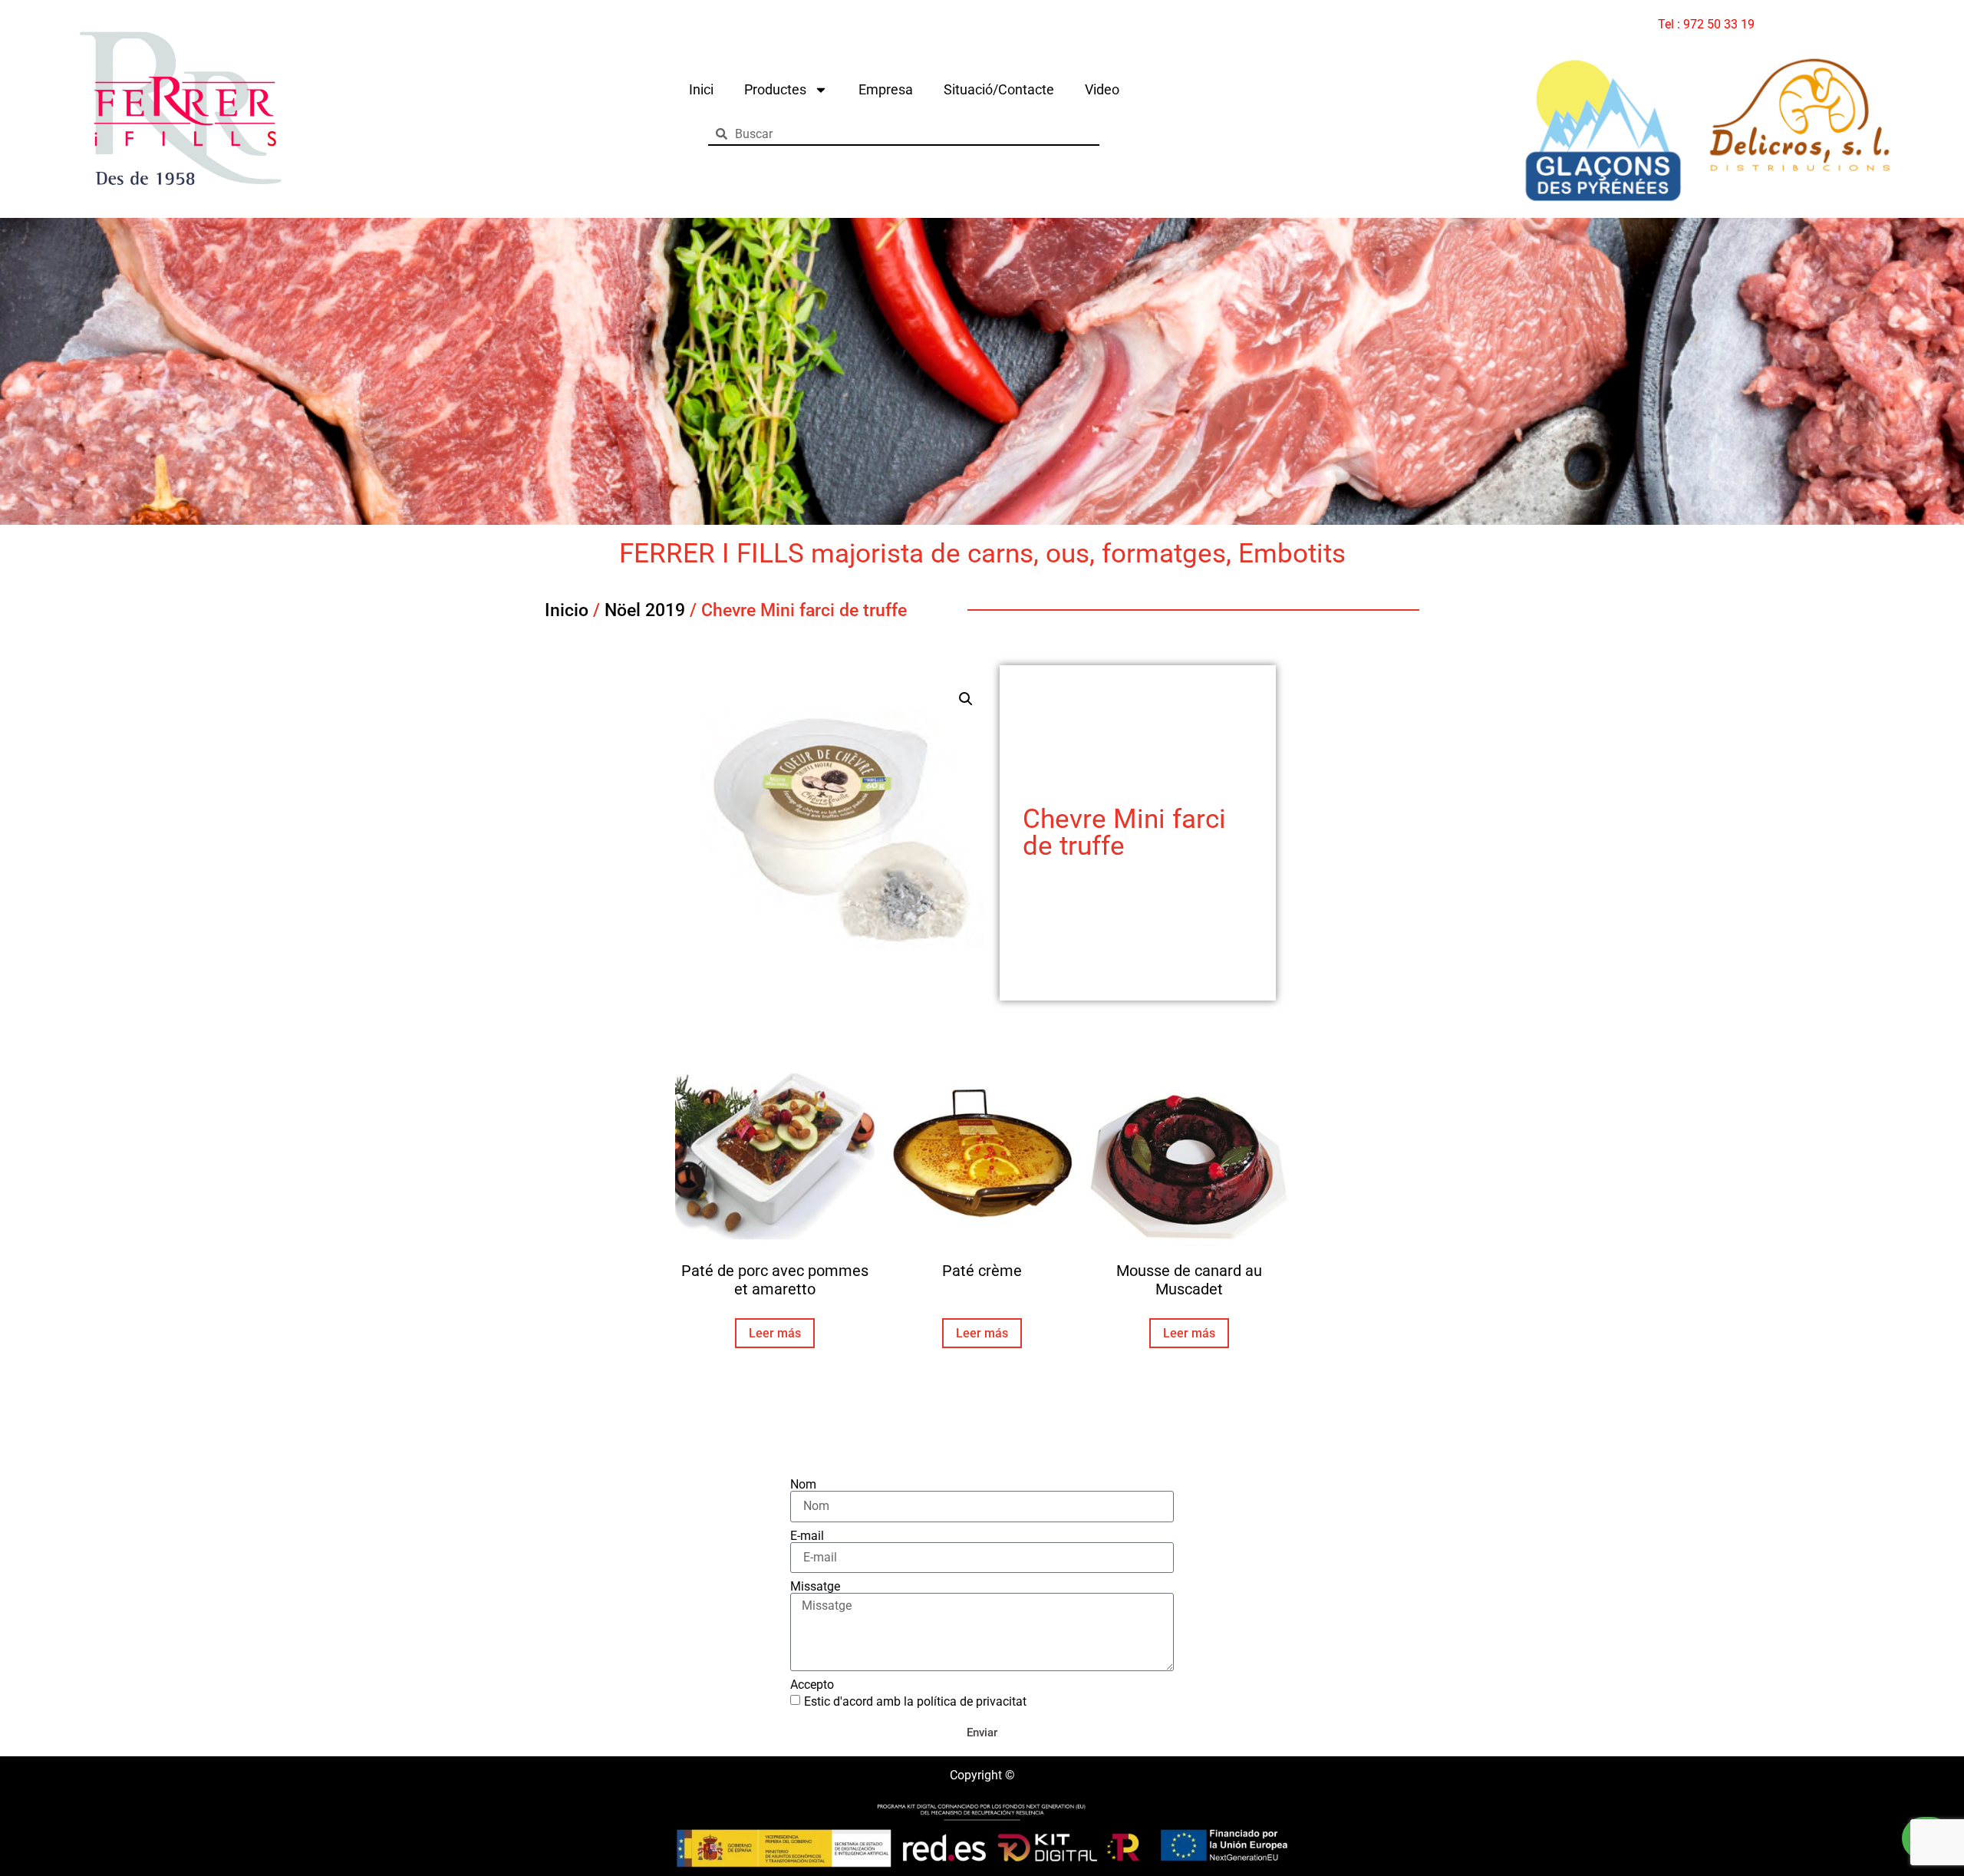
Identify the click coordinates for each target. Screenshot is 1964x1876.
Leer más (775, 1333)
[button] (966, 699)
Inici (701, 89)
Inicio (567, 610)
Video (1102, 89)
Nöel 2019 (645, 610)
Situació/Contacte (999, 89)
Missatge (815, 1587)
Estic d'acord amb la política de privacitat (915, 1701)
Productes (775, 89)
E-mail (807, 1536)
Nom (803, 1485)
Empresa (886, 89)
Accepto (812, 1685)
